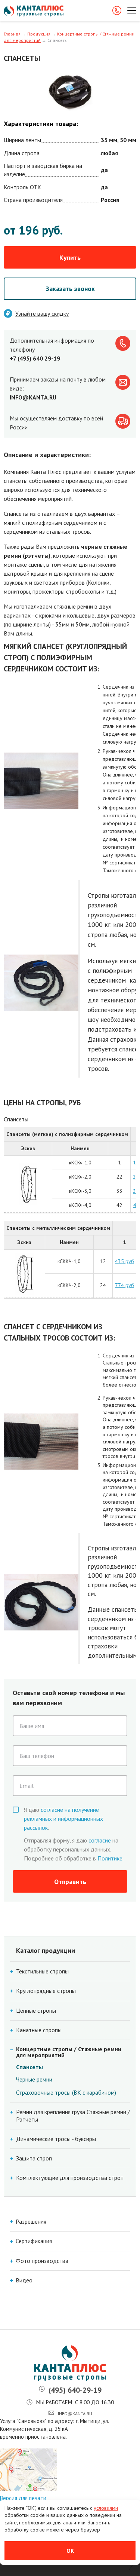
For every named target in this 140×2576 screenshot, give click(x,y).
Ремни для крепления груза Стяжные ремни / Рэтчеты (73, 2116)
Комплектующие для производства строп (70, 2178)
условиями (106, 2508)
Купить (70, 258)
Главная (12, 34)
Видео (24, 2280)
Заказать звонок (70, 289)
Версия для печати (23, 2498)
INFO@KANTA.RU (33, 397)
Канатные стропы (39, 2030)
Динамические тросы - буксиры (56, 2139)
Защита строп (34, 2158)
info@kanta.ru (75, 2413)
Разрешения (31, 2222)
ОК (70, 2551)
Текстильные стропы (42, 1971)
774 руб (125, 1285)
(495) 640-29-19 (75, 2390)
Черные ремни (34, 2079)
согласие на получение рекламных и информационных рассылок (63, 1819)
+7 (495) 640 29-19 (35, 358)
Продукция (39, 34)
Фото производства (42, 2261)
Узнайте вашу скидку (42, 313)
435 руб (125, 1261)
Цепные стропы (36, 2011)
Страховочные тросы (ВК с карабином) (66, 2092)
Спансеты (29, 2067)
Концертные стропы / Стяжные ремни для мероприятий (69, 2052)
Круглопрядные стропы (46, 1991)
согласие (100, 1840)
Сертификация (34, 2241)
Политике (110, 1858)
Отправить (70, 1882)
